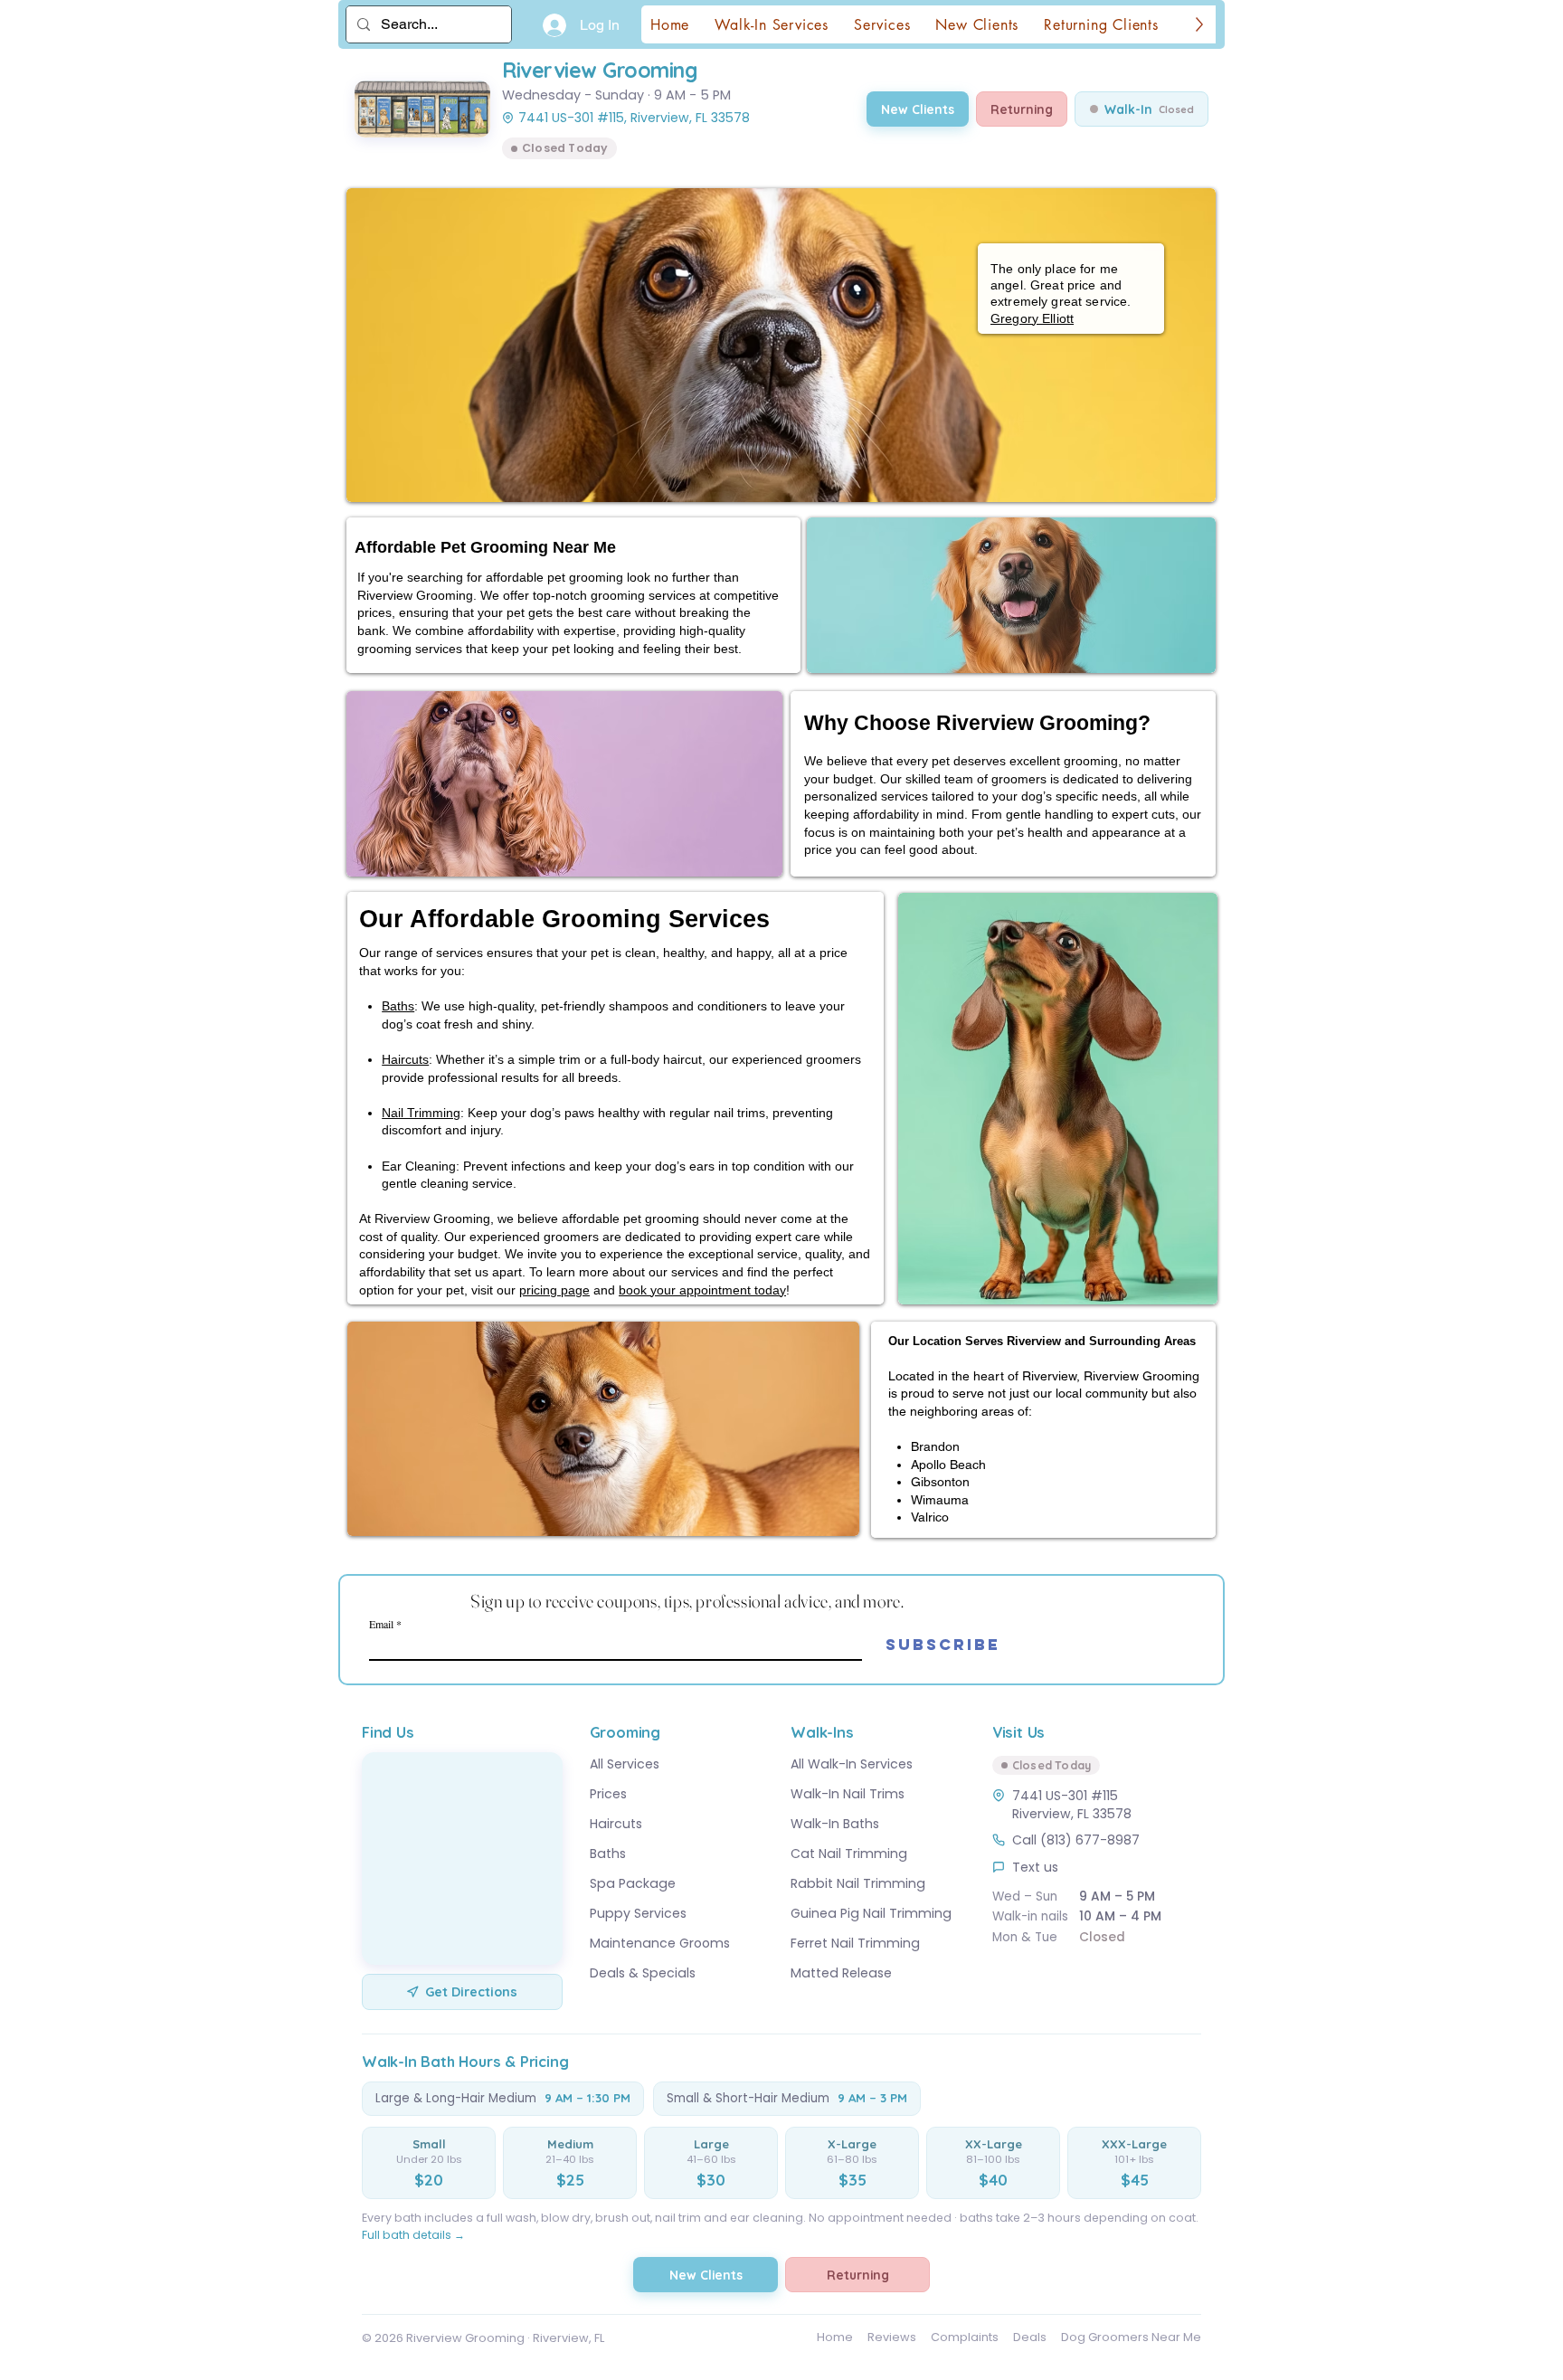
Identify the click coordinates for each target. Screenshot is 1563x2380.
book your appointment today (702, 1290)
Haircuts (405, 1059)
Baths (398, 1006)
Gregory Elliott (1032, 318)
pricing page (554, 1290)
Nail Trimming (421, 1113)
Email (381, 1624)
